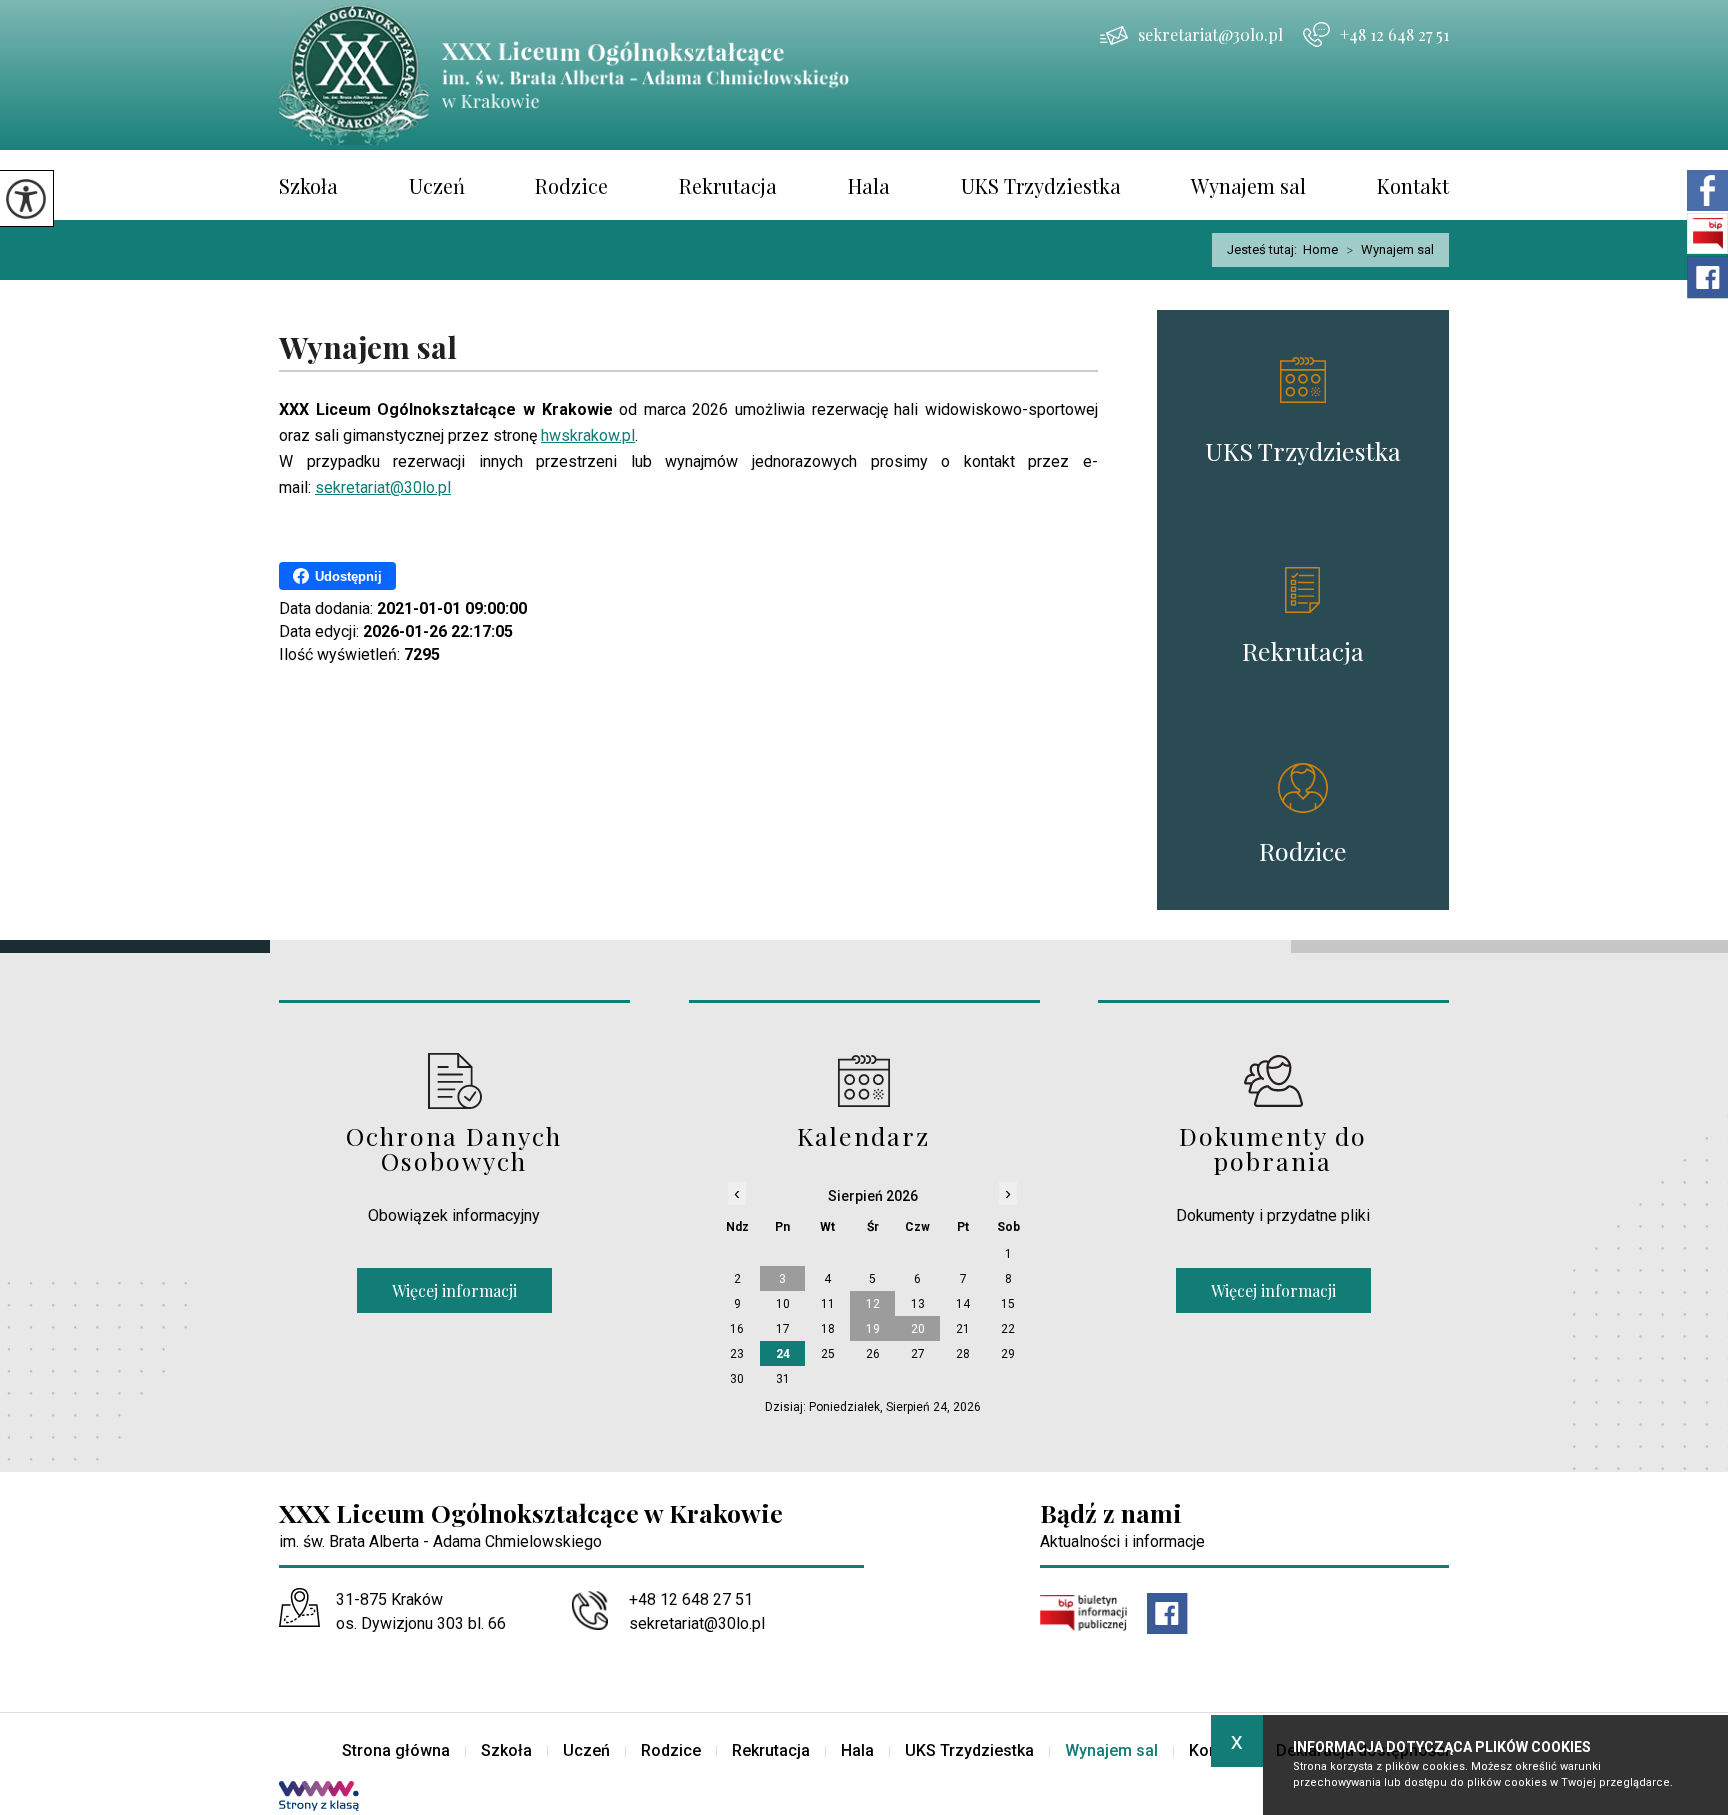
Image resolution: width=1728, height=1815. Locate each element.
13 (918, 1304)
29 (1008, 1354)
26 (873, 1354)
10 (783, 1304)
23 (737, 1354)
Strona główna (396, 1751)
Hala (869, 185)
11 (828, 1304)
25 (828, 1354)
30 (737, 1379)
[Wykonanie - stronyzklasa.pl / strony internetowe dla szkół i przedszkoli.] (319, 1798)
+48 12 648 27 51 (1394, 34)
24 (783, 1354)
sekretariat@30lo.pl (1210, 34)
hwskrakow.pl (588, 435)
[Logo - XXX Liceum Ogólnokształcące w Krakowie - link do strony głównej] (589, 75)
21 (963, 1329)
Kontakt (1413, 185)
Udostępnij (348, 576)
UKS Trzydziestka (1041, 185)
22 (1008, 1329)
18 (828, 1329)
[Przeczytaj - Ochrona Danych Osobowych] (454, 1080)
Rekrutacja (728, 185)
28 (963, 1354)
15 (1008, 1304)
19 (873, 1329)
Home (1320, 249)
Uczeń (437, 185)
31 (783, 1379)
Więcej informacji (454, 1290)
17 (783, 1329)
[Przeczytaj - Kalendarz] (864, 1080)
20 (918, 1329)
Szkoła (308, 185)
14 (963, 1304)
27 (918, 1354)
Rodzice (571, 185)
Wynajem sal (1248, 185)
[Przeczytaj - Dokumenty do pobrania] (1273, 1080)
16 (737, 1329)
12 (873, 1304)
